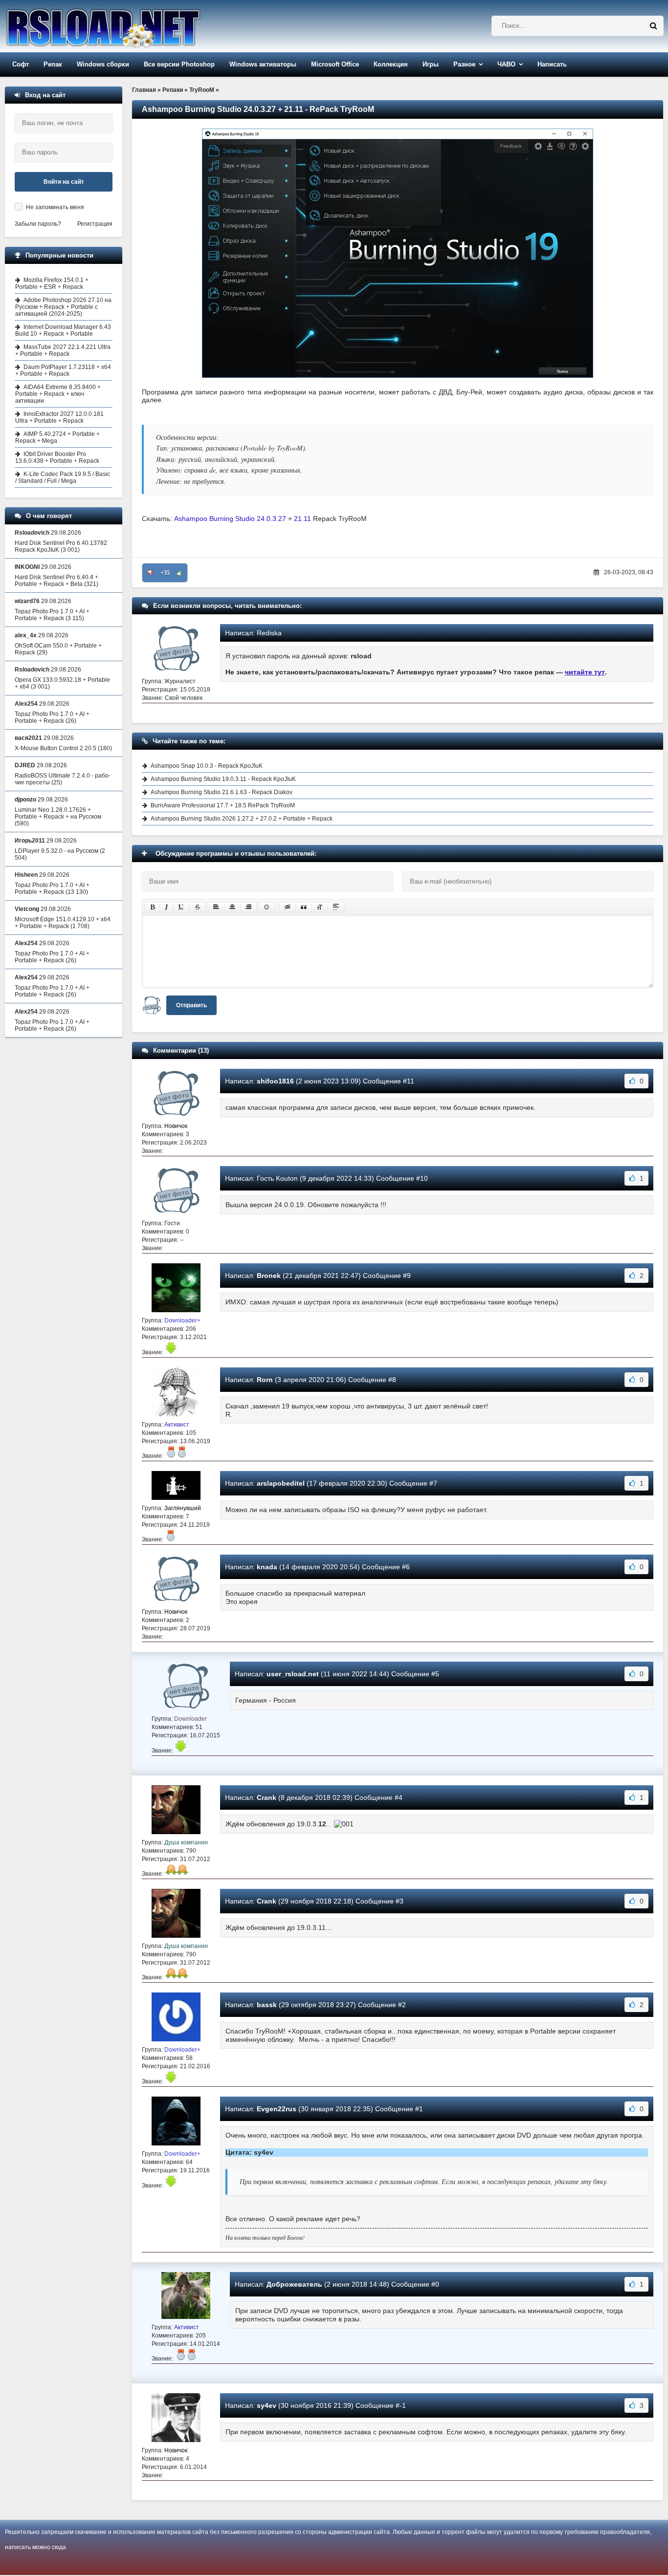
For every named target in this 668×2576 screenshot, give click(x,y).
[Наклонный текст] (167, 907)
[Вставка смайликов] (267, 907)
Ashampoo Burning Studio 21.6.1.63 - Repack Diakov (222, 792)
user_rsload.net (293, 1674)
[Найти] (653, 26)
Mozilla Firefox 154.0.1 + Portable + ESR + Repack (52, 283)
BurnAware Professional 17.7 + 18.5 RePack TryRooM (223, 805)
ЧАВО (506, 64)
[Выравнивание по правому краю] (248, 907)
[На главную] (128, 26)
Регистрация (95, 224)
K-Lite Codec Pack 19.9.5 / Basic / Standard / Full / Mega (63, 477)
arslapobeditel (281, 1483)
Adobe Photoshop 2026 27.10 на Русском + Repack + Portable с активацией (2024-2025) (63, 307)
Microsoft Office (335, 64)
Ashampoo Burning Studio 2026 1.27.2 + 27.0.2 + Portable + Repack (242, 819)
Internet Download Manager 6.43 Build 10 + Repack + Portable (63, 330)
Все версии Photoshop (179, 64)
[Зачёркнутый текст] (198, 907)
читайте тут (585, 672)
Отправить (191, 1005)
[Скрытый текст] (288, 907)
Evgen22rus (277, 2109)
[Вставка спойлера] (336, 907)
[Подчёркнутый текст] (181, 907)
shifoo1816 (275, 1081)
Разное (464, 64)
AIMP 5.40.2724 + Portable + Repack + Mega (57, 437)
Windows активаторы (263, 64)
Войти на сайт (64, 182)
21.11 (302, 519)
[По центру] (232, 907)
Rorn (265, 1380)
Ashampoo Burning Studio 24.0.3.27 (231, 519)
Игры (431, 64)
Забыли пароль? (38, 224)
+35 (165, 573)
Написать (552, 64)
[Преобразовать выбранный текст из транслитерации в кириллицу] (320, 907)
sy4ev (267, 2405)
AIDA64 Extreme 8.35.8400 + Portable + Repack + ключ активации (58, 394)
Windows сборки (103, 64)
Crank (267, 1797)
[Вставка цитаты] (304, 907)
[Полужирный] (152, 907)
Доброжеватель (294, 2284)
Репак (53, 64)
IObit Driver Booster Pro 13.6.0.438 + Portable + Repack (57, 457)
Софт (21, 64)
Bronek (269, 1276)
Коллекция (391, 64)
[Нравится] (179, 573)
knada (267, 1567)
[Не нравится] (150, 573)
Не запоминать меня (55, 207)
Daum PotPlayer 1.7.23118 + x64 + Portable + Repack (63, 370)
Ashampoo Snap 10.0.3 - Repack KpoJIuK (207, 766)
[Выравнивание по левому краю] (216, 907)
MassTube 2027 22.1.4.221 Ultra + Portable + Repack (63, 350)
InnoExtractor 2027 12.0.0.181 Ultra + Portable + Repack (59, 417)
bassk (267, 2005)
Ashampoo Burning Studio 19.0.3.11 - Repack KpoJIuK (223, 779)
